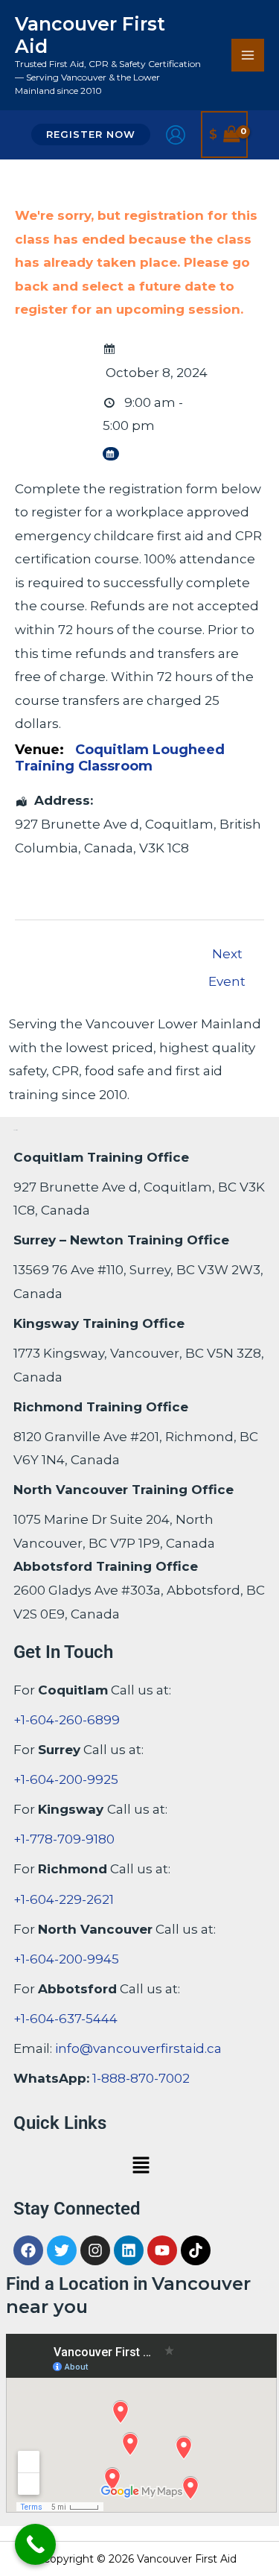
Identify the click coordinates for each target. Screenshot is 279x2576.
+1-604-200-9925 (66, 1779)
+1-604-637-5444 (65, 2019)
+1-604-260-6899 (67, 1720)
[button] (91, 135)
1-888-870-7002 (141, 2078)
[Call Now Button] (35, 2544)
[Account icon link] (176, 135)
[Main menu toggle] (248, 55)
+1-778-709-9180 (64, 1839)
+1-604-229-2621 (64, 1899)
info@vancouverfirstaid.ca (138, 2048)
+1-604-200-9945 (66, 1959)
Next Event (227, 958)
